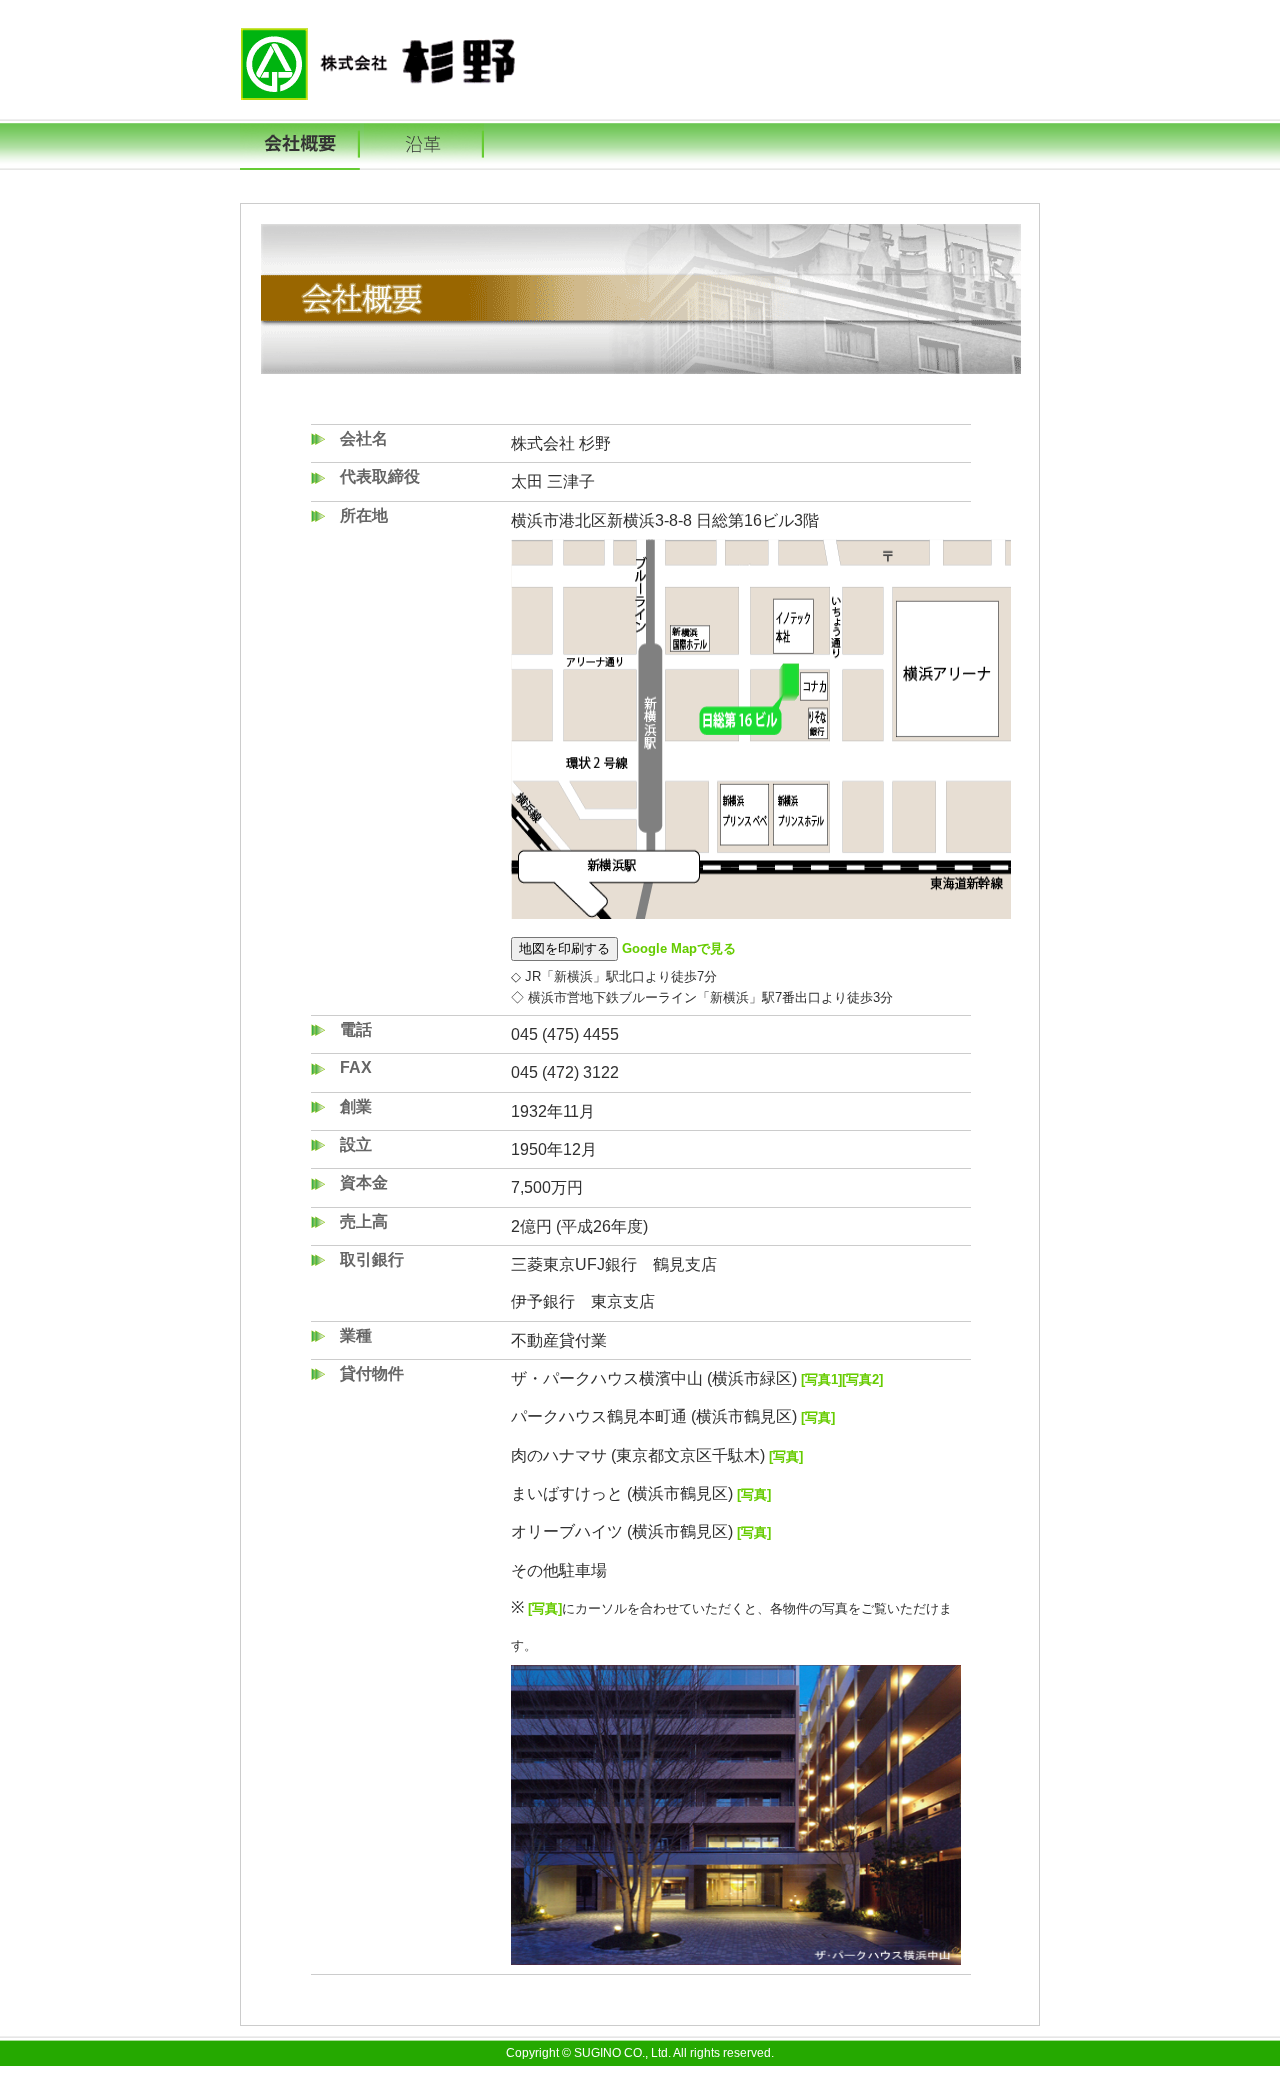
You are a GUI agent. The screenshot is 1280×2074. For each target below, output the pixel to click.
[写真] (816, 1417)
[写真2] (862, 1379)
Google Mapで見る (679, 948)
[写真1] (819, 1379)
